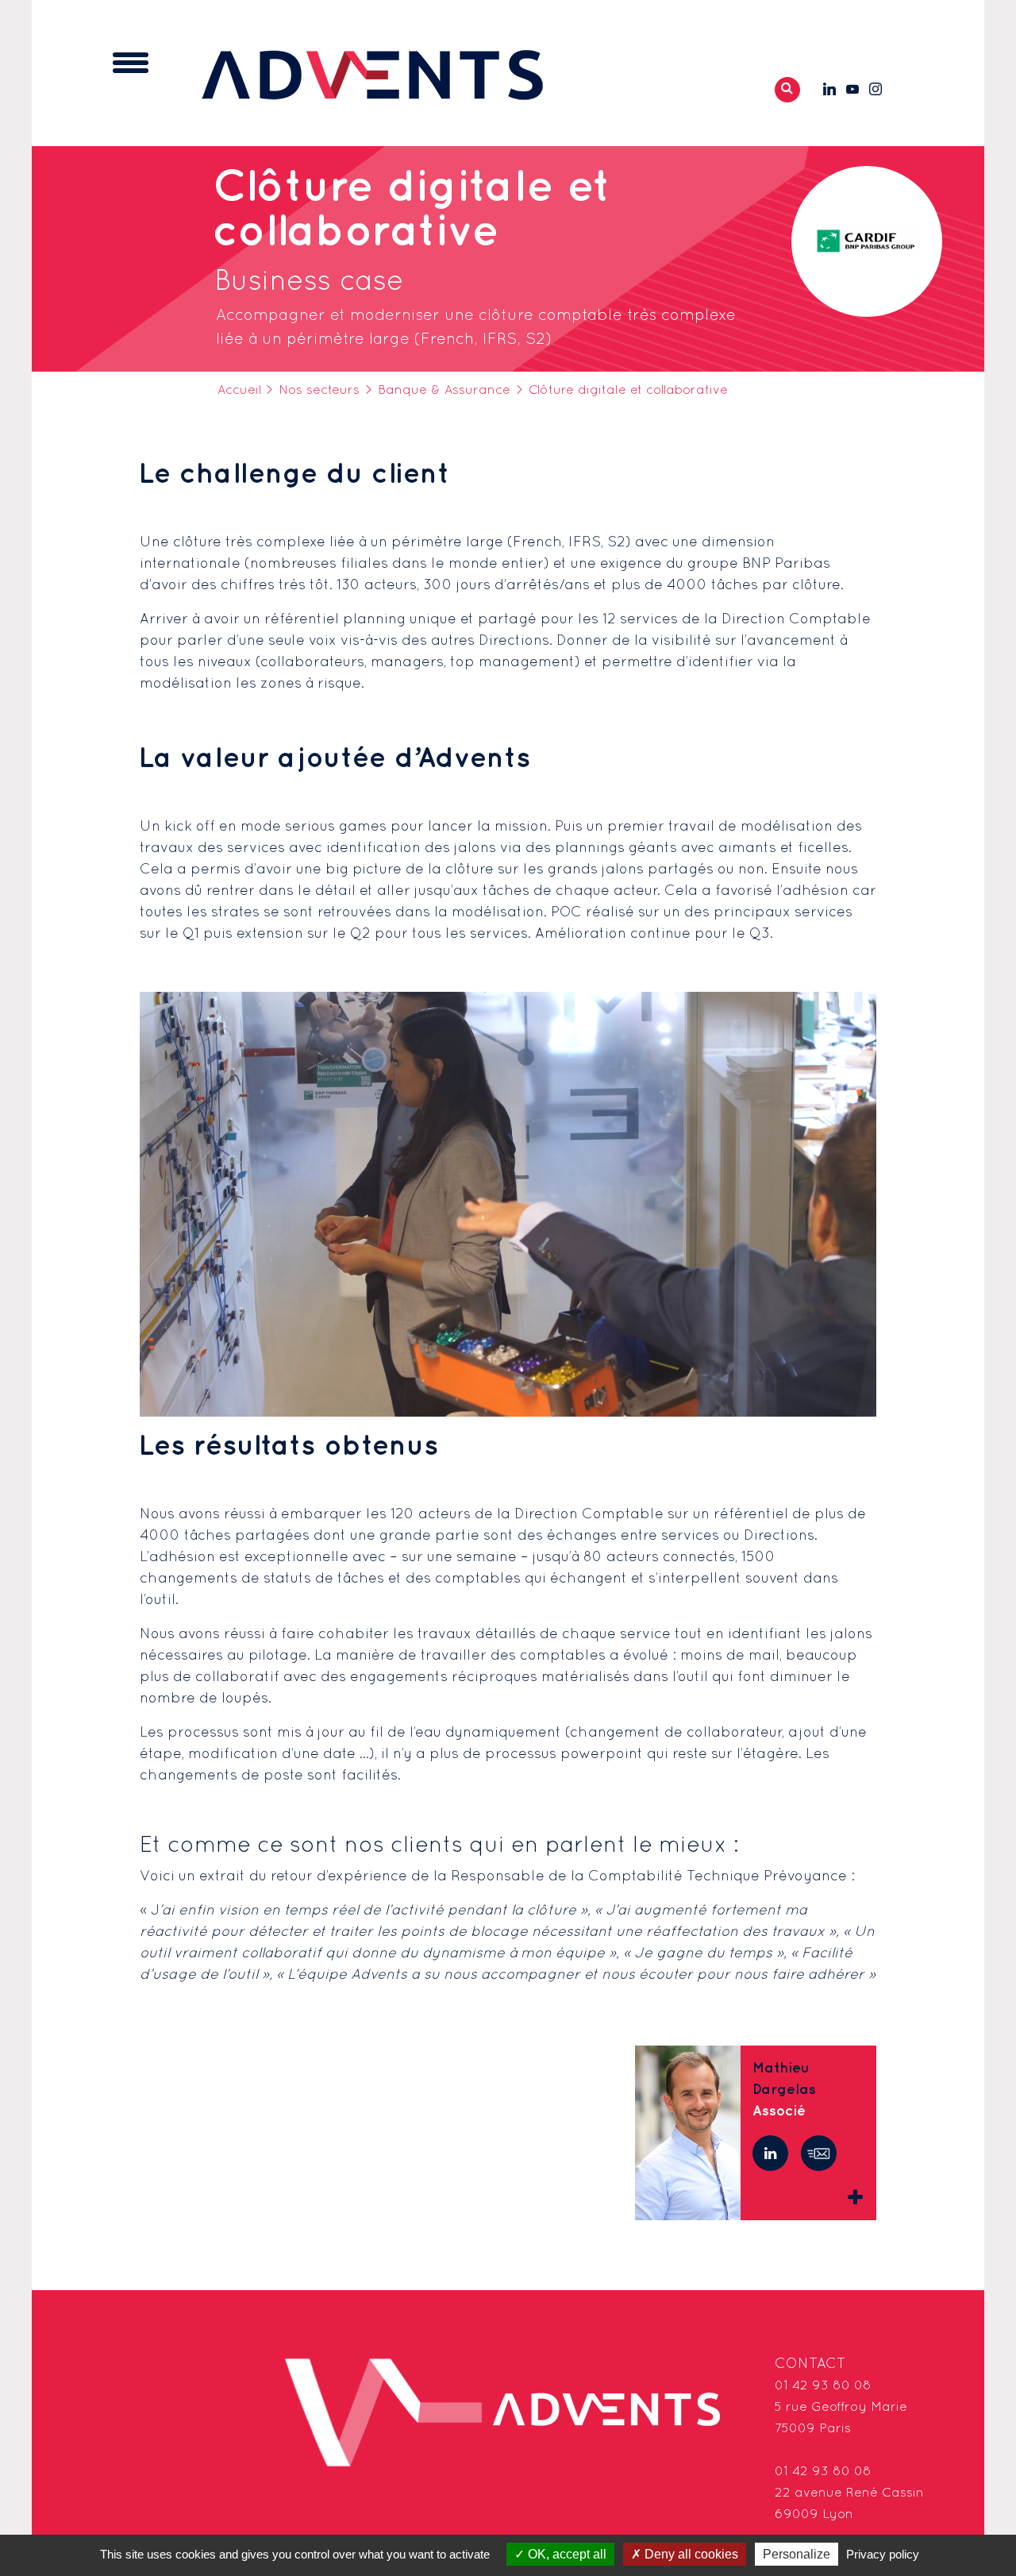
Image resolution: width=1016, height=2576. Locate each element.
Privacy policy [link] (883, 2554)
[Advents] (372, 74)
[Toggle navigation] (131, 63)
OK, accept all (566, 2554)
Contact (810, 2364)
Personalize (797, 2554)
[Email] (819, 2153)
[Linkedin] (770, 2153)
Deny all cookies (690, 2554)
